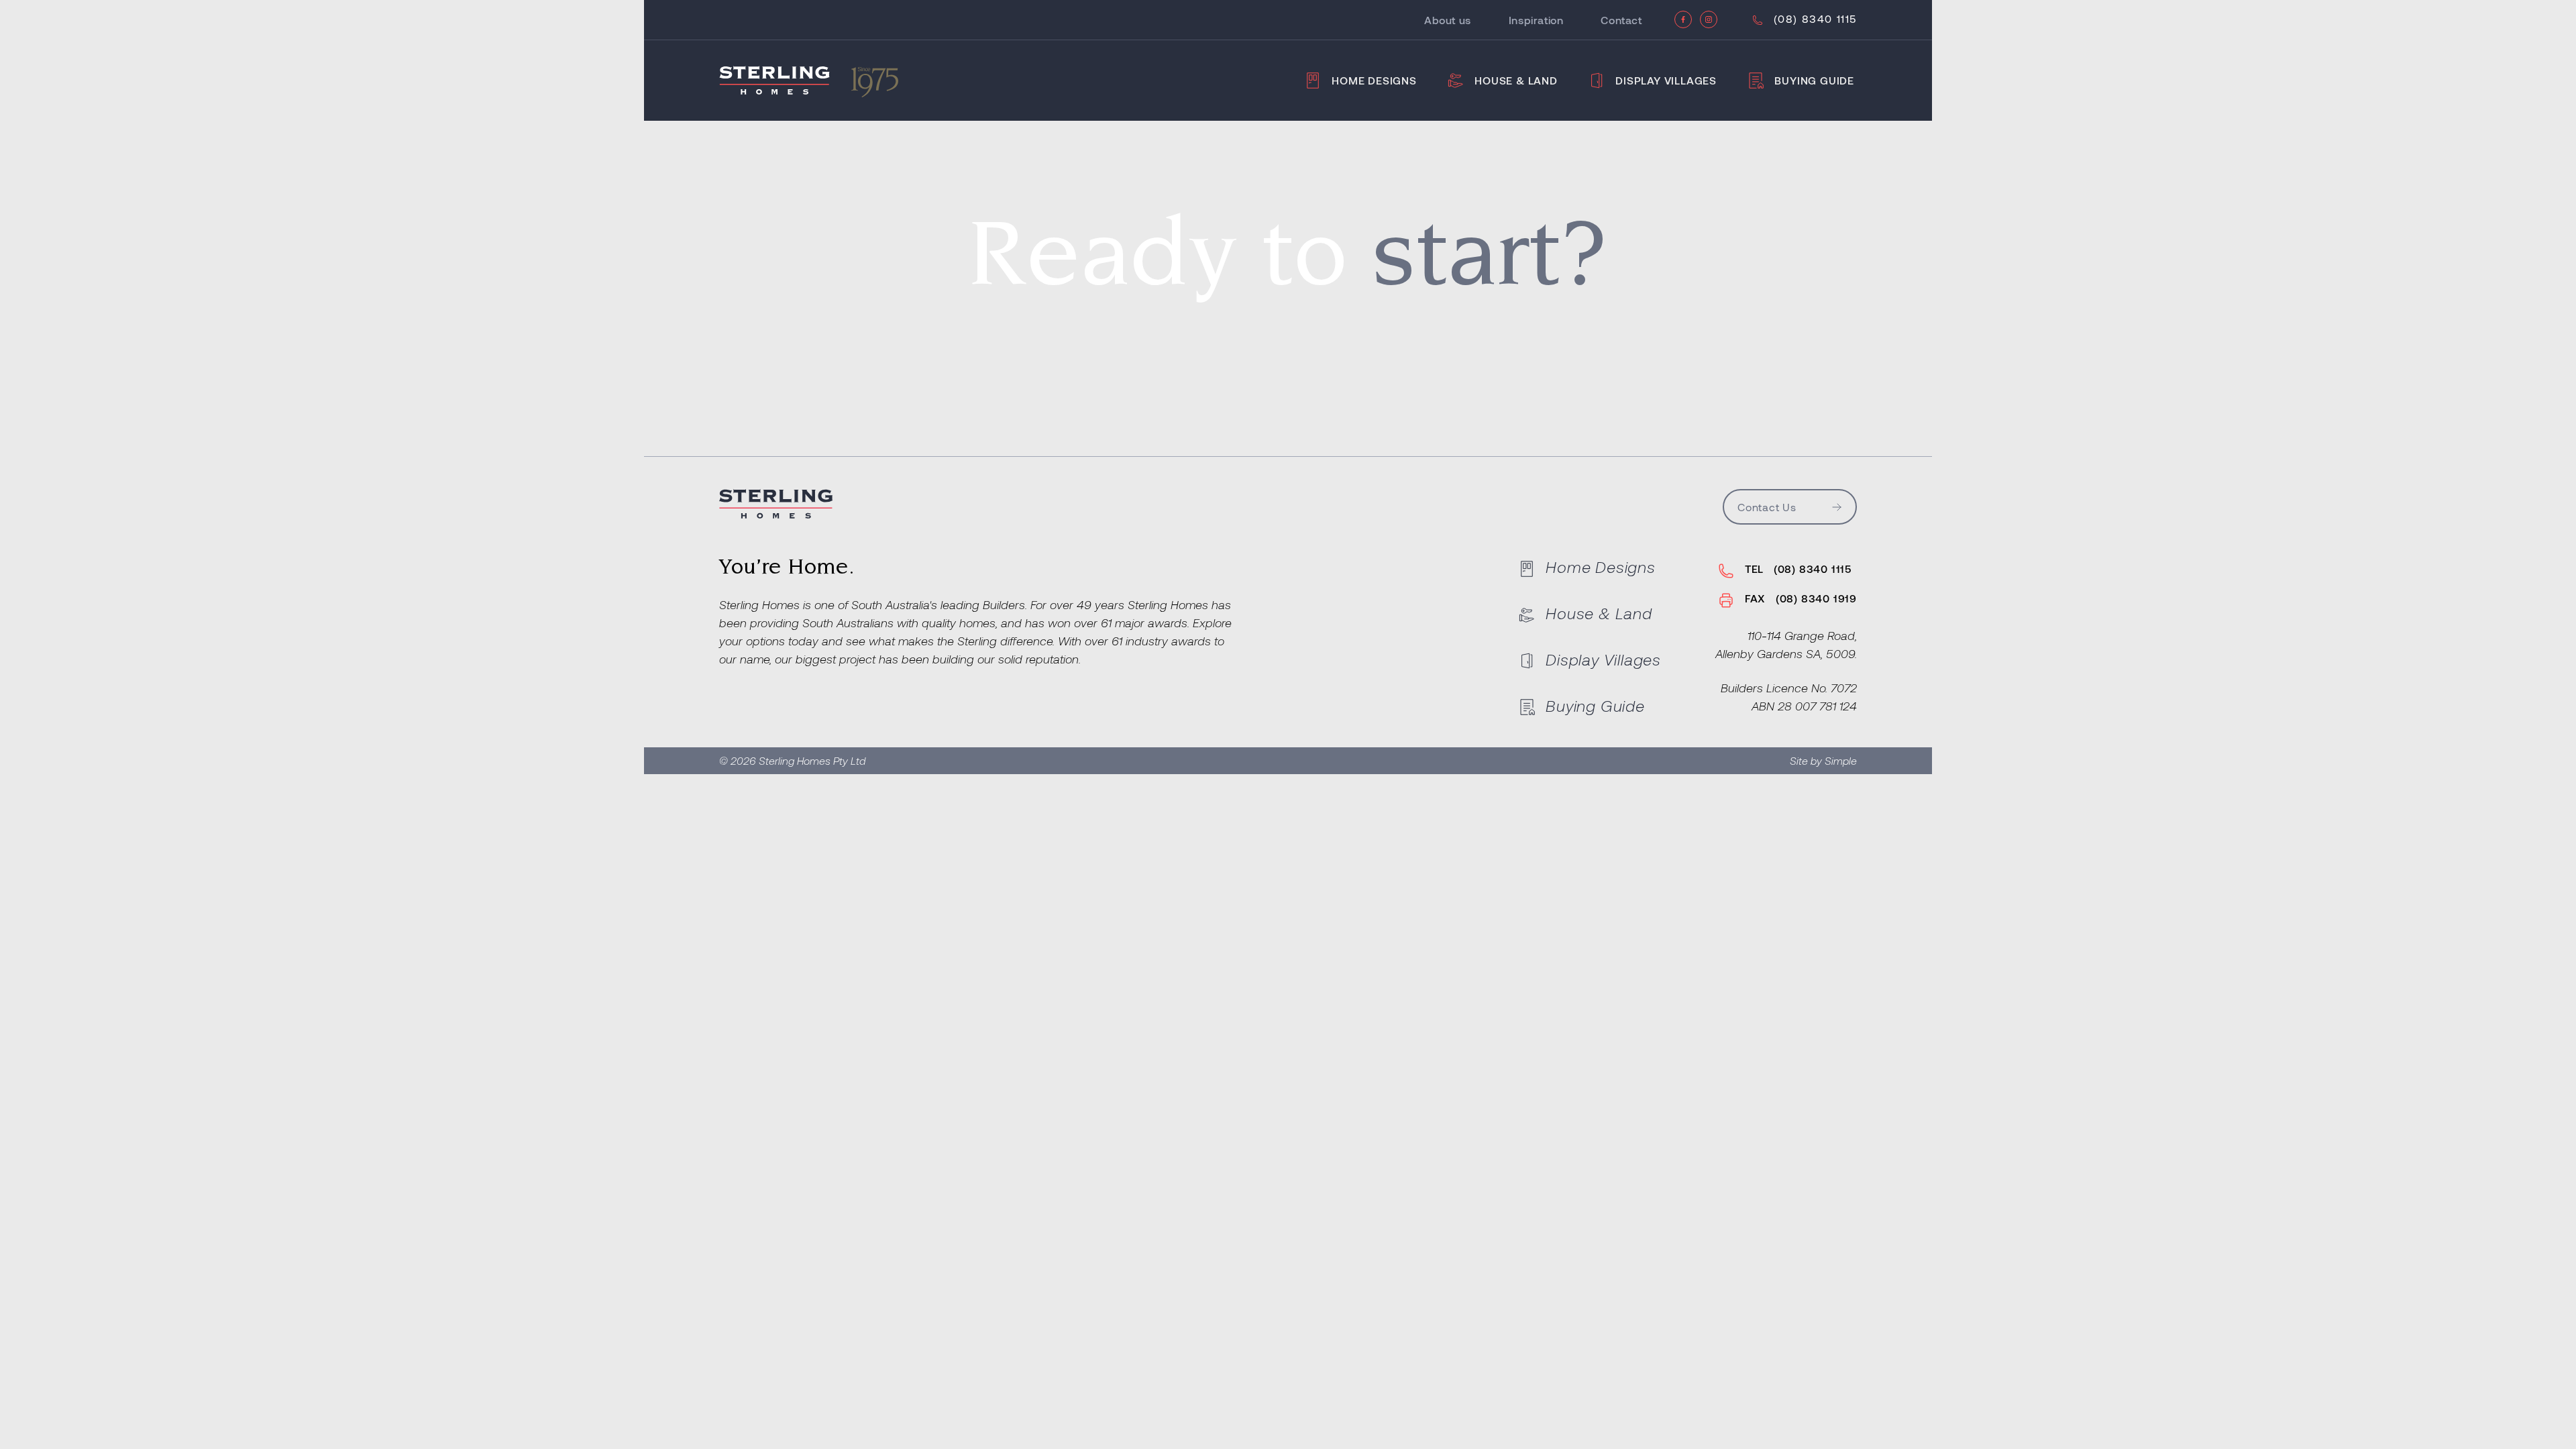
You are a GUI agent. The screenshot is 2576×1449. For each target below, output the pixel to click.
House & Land (1516, 80)
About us (1448, 20)
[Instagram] (1709, 19)
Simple (1841, 760)
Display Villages (1666, 80)
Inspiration (1536, 20)
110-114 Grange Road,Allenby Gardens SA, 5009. (1786, 644)
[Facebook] (1683, 19)
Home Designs (1374, 80)
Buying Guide (1814, 80)
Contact (1621, 20)
